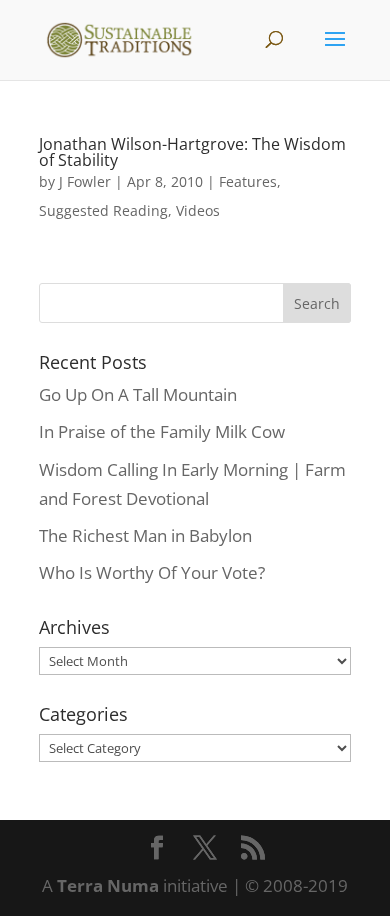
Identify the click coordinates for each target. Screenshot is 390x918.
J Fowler (85, 181)
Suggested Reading (103, 210)
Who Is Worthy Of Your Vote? (152, 572)
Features (248, 181)
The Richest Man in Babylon (145, 535)
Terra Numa (108, 885)
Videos (198, 210)
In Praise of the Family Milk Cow (162, 431)
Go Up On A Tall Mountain (138, 394)
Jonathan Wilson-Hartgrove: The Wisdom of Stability (192, 152)
